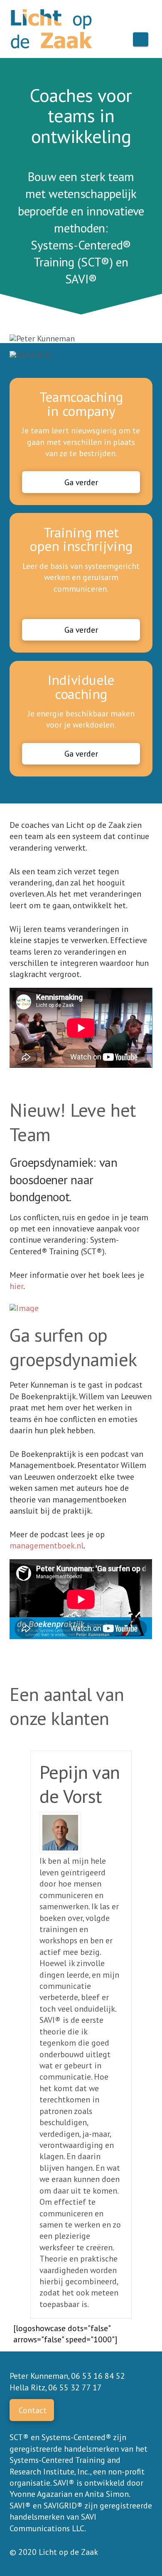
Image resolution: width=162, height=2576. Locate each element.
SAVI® (81, 279)
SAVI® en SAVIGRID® (46, 2505)
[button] (141, 39)
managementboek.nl (47, 1545)
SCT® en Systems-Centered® (60, 2437)
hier (16, 1286)
